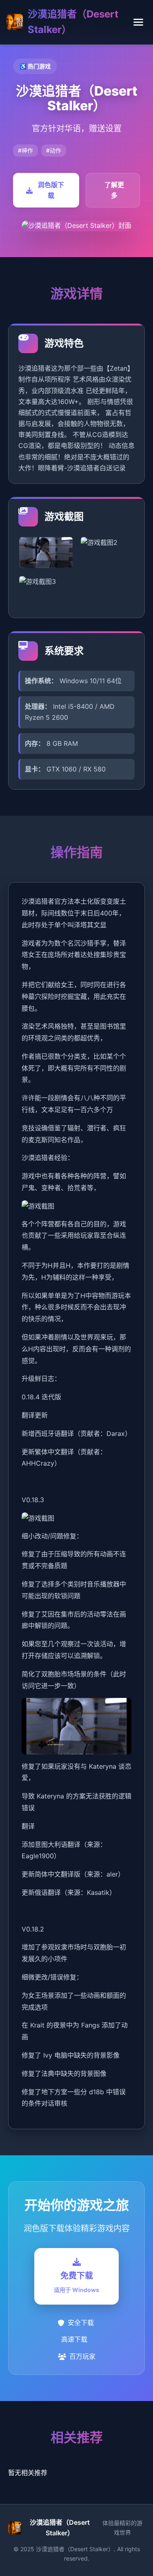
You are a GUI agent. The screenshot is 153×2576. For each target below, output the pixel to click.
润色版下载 (51, 190)
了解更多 (114, 190)
